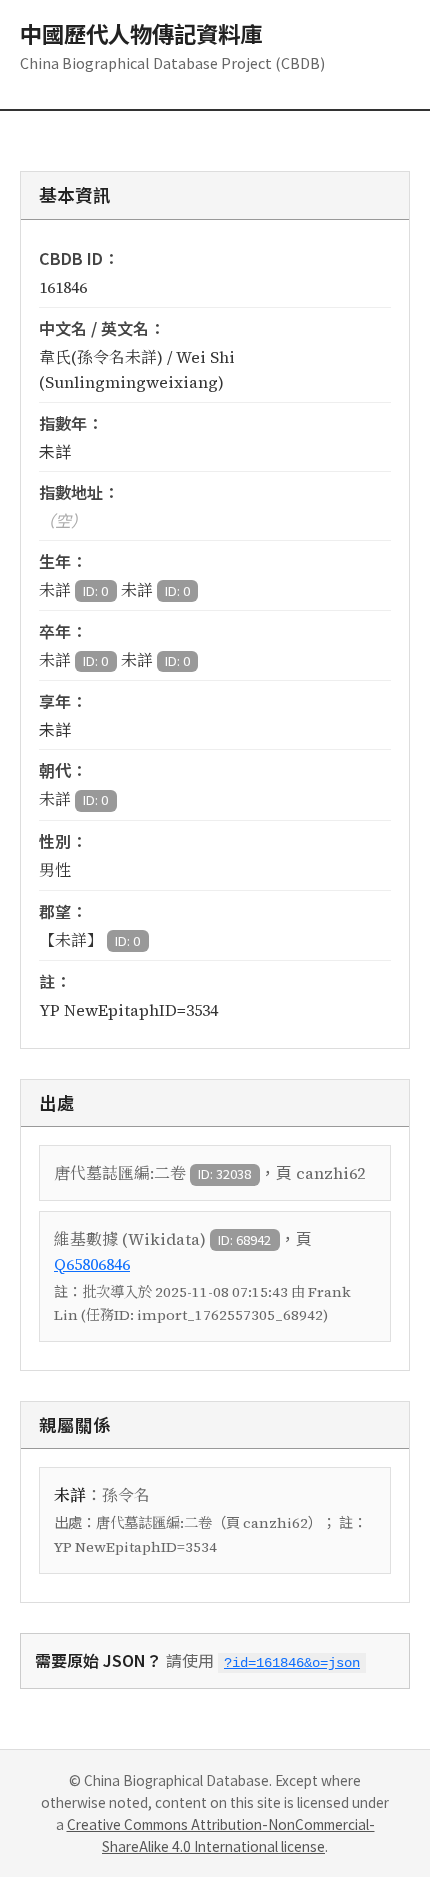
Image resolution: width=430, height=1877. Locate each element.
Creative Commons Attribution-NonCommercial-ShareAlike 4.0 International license (221, 1835)
